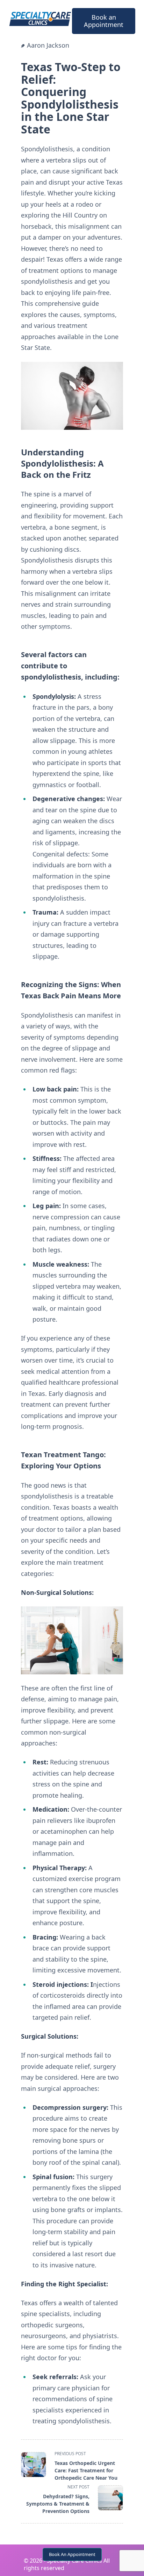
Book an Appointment (104, 21)
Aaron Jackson (48, 45)
